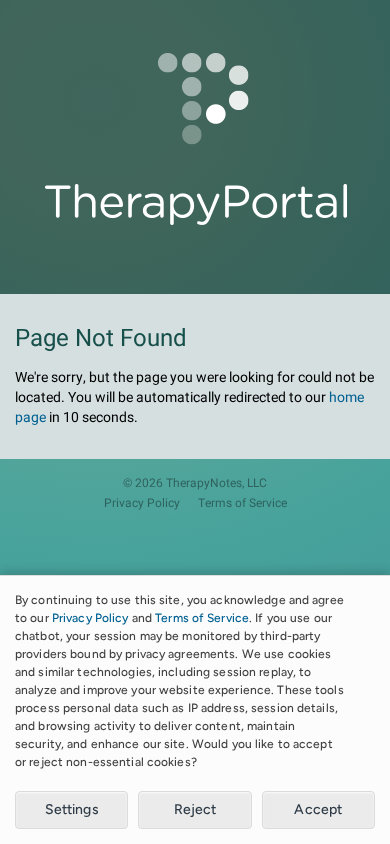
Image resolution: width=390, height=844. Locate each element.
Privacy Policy (142, 503)
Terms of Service (242, 503)
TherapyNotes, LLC (216, 483)
